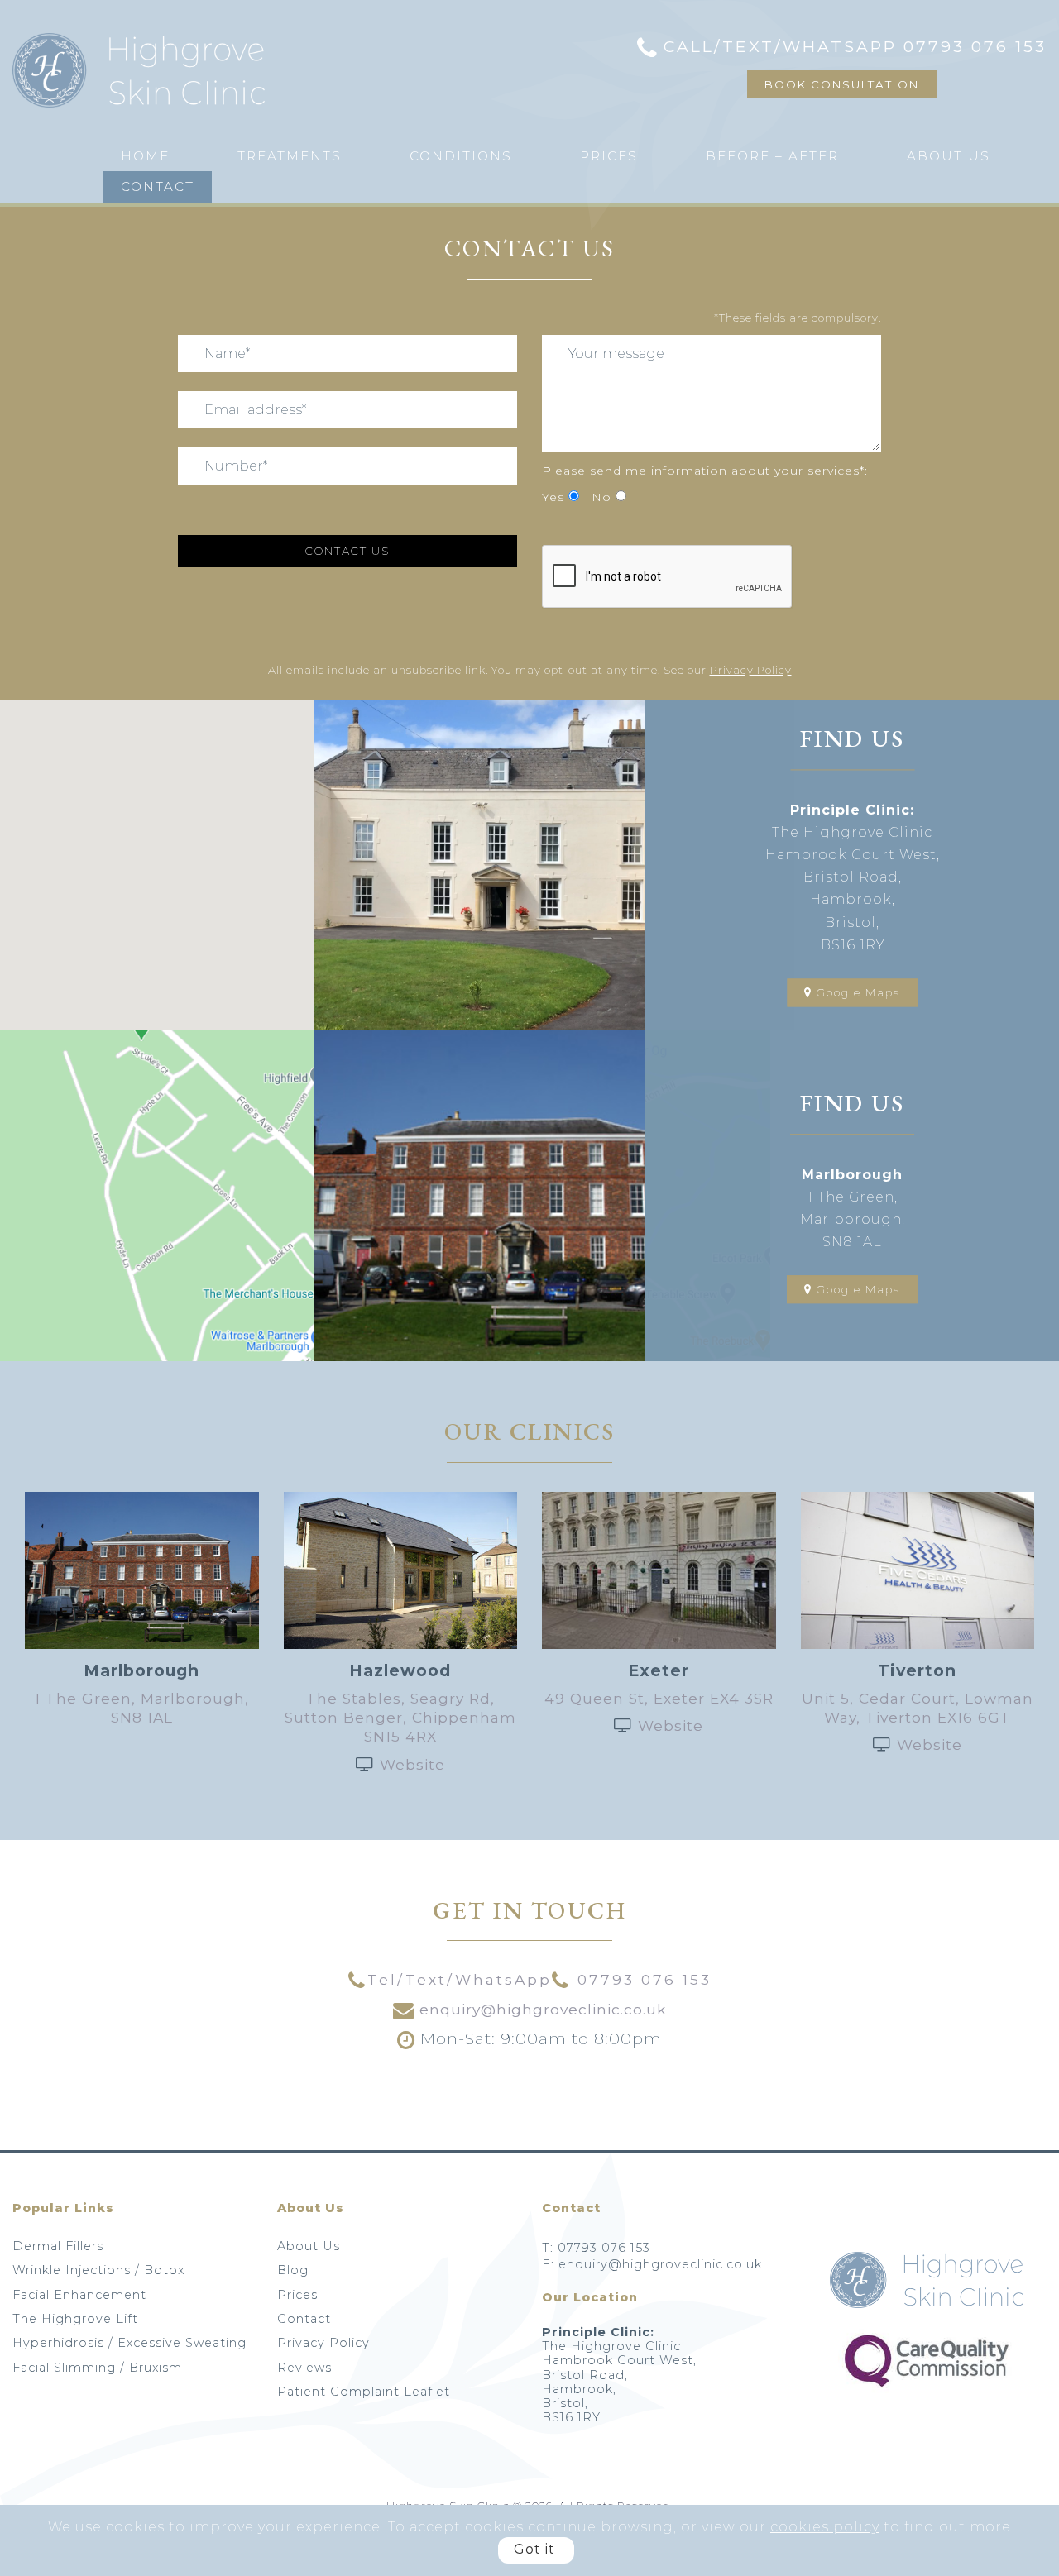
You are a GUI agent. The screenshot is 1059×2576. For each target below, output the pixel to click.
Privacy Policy (751, 670)
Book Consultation (842, 84)
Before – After (772, 156)
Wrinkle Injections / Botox (98, 2270)
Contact (158, 186)
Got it (534, 2549)
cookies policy (825, 2527)
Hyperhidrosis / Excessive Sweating (129, 2343)
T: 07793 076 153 (596, 2248)
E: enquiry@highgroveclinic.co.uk (652, 2264)
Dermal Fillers (58, 2246)
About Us (949, 156)
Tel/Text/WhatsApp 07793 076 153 (539, 1979)
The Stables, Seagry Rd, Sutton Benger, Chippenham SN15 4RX (400, 1717)
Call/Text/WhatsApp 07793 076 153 (855, 46)
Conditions (461, 156)
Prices (609, 156)
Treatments (290, 156)
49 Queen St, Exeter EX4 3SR (659, 1698)
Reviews (304, 2368)
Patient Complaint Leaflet (364, 2392)
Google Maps (856, 992)
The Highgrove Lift (75, 2319)
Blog (293, 2270)
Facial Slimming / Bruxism (97, 2368)
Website (412, 1764)
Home (145, 156)
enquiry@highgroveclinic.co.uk (540, 2009)
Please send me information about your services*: (705, 471)
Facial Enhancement (79, 2295)
